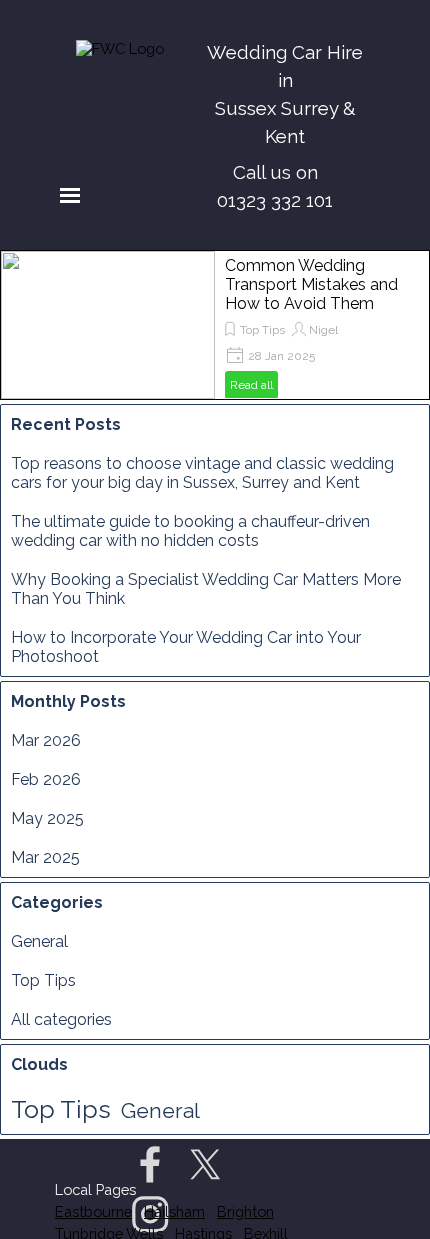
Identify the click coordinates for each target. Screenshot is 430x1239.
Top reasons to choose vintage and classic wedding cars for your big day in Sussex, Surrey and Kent (202, 473)
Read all (251, 385)
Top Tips (262, 330)
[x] (205, 1164)
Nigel (323, 330)
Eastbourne (93, 1211)
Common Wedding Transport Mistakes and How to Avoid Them (311, 284)
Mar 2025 (45, 857)
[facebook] (150, 1164)
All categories (61, 1019)
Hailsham (174, 1211)
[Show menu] (70, 195)
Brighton (245, 1211)
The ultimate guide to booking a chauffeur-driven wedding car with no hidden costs (190, 531)
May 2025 (47, 818)
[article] (215, 325)
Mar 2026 (46, 740)
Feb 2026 (46, 779)
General (39, 941)
